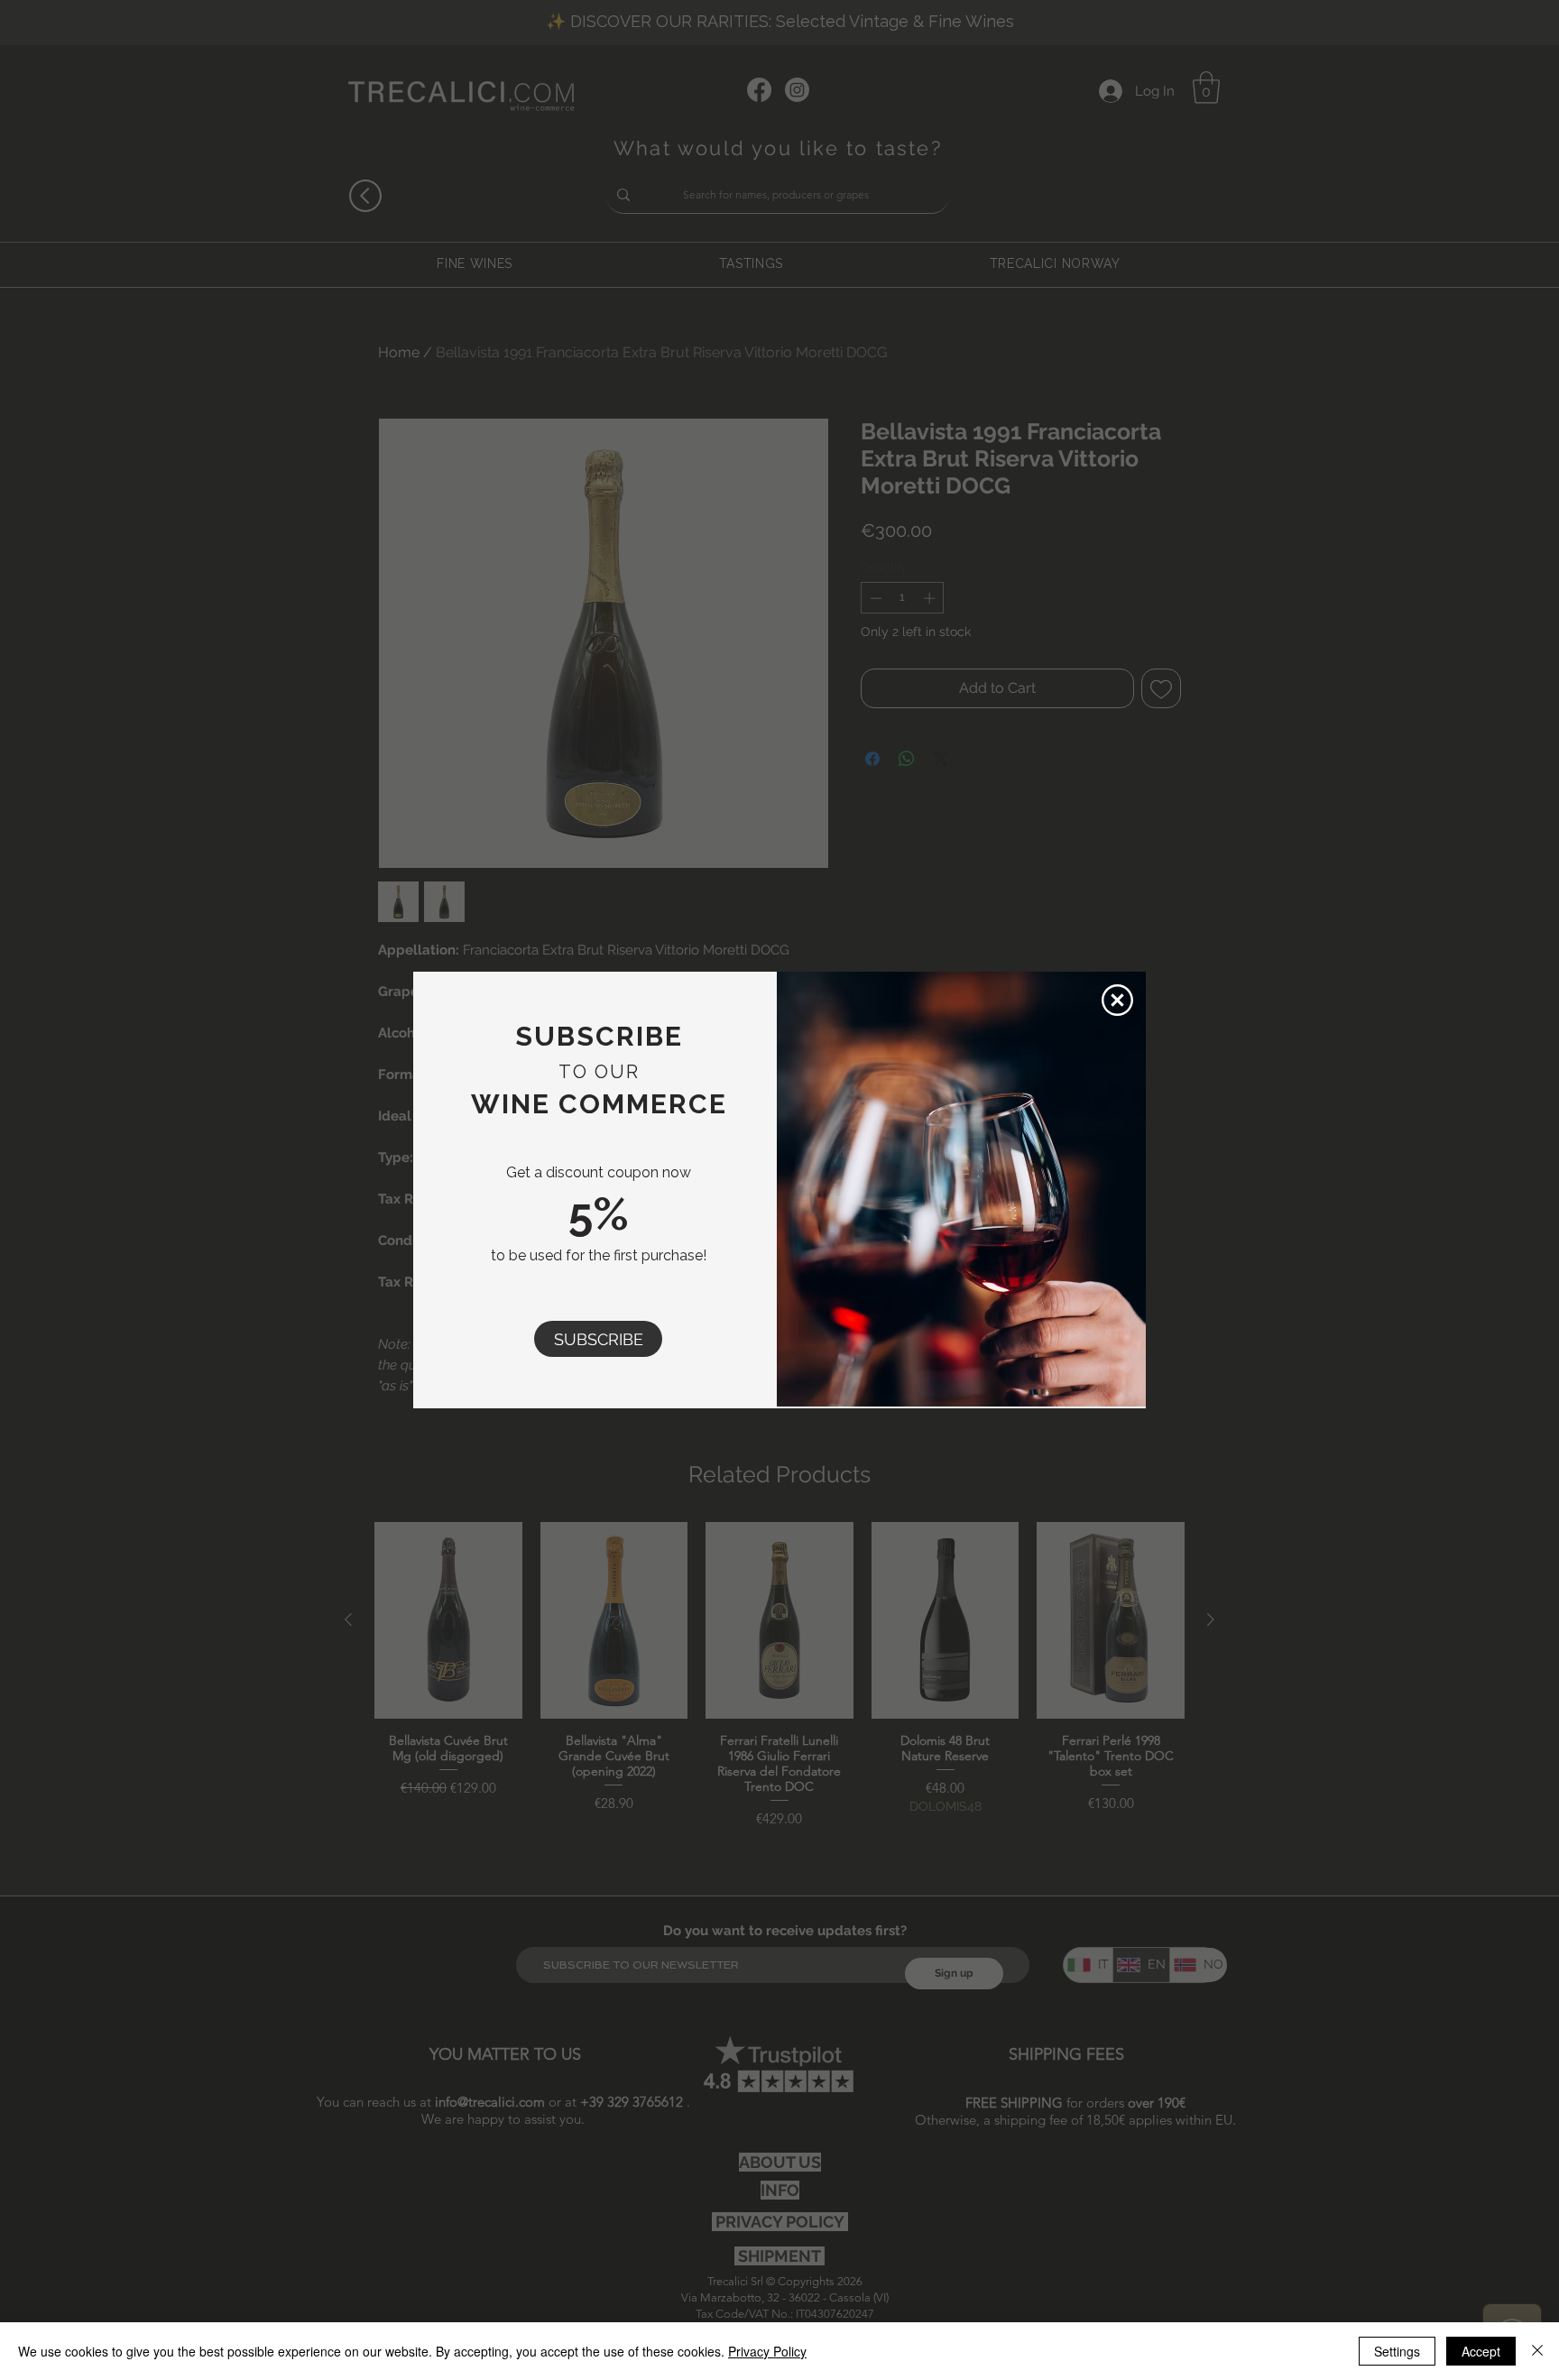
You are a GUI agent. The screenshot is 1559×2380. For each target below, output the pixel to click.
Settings (1397, 2351)
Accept (1481, 2351)
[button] (598, 1339)
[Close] (1537, 2351)
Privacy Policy (767, 2351)
